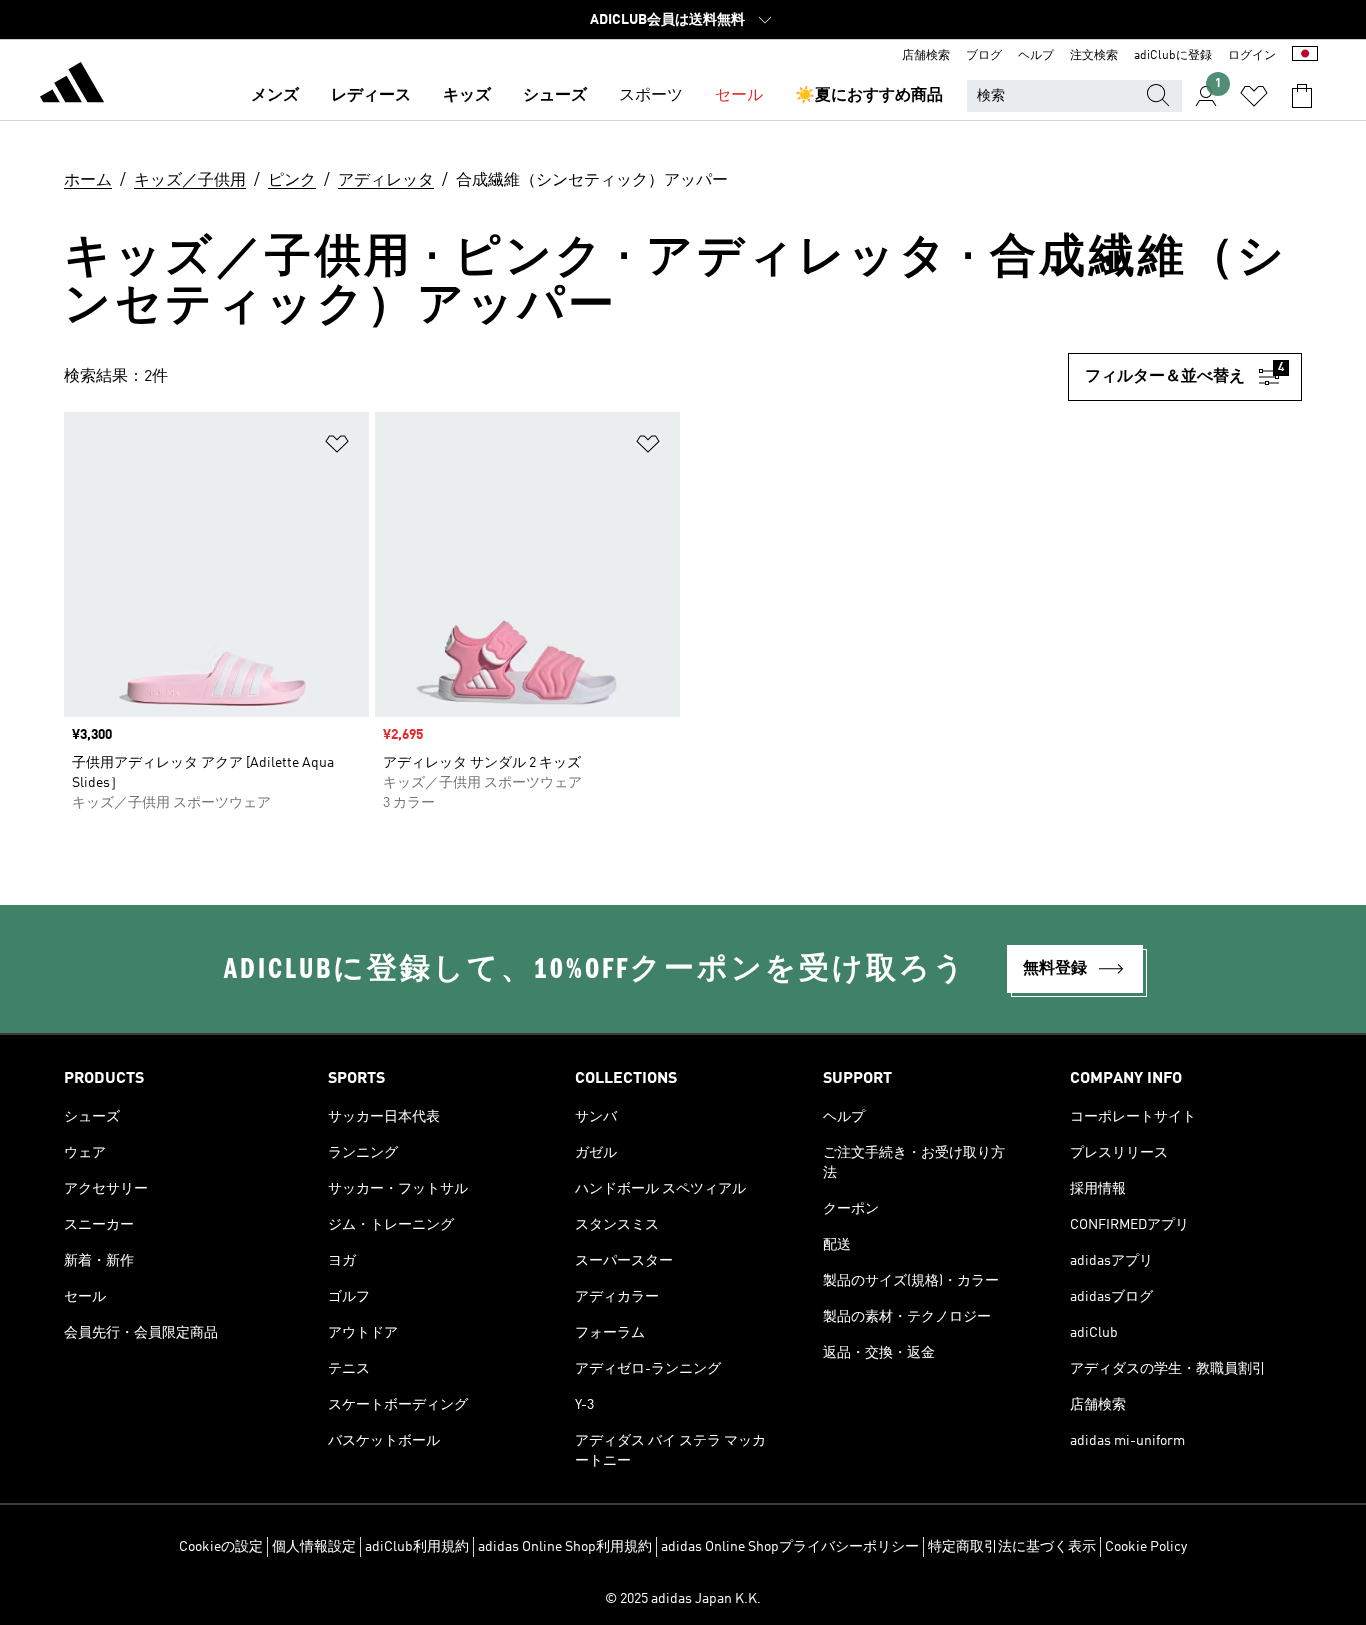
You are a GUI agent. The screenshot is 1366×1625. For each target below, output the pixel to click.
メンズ (275, 96)
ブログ (984, 56)
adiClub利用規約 (417, 1547)
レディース (371, 96)
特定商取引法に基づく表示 (1012, 1547)
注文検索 (1094, 56)
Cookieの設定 (221, 1547)
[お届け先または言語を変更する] (1305, 56)
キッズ (467, 96)
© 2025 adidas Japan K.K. (683, 1599)
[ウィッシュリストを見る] (1254, 96)
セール (739, 96)
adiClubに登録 (1173, 56)
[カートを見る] (1302, 96)
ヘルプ (1036, 56)
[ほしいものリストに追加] (337, 447)
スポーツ (651, 96)
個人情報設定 (314, 1547)
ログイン (1252, 56)
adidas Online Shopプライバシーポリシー (790, 1547)
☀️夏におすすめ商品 (869, 96)
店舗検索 (926, 56)
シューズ (555, 96)
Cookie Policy (1146, 1547)
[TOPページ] (72, 86)
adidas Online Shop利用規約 (565, 1547)
